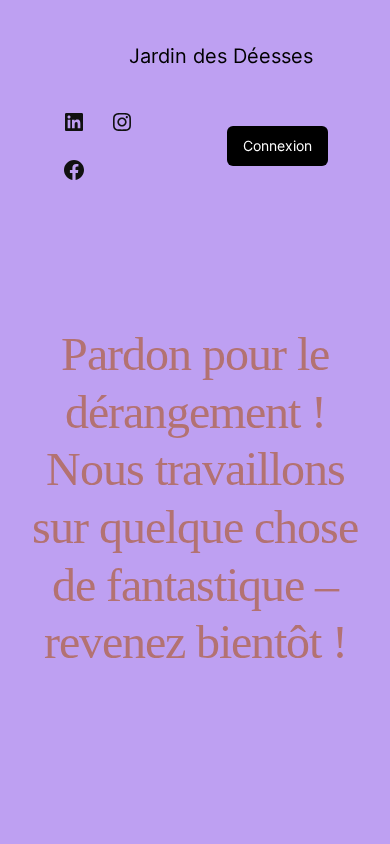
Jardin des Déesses (221, 56)
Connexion (277, 145)
